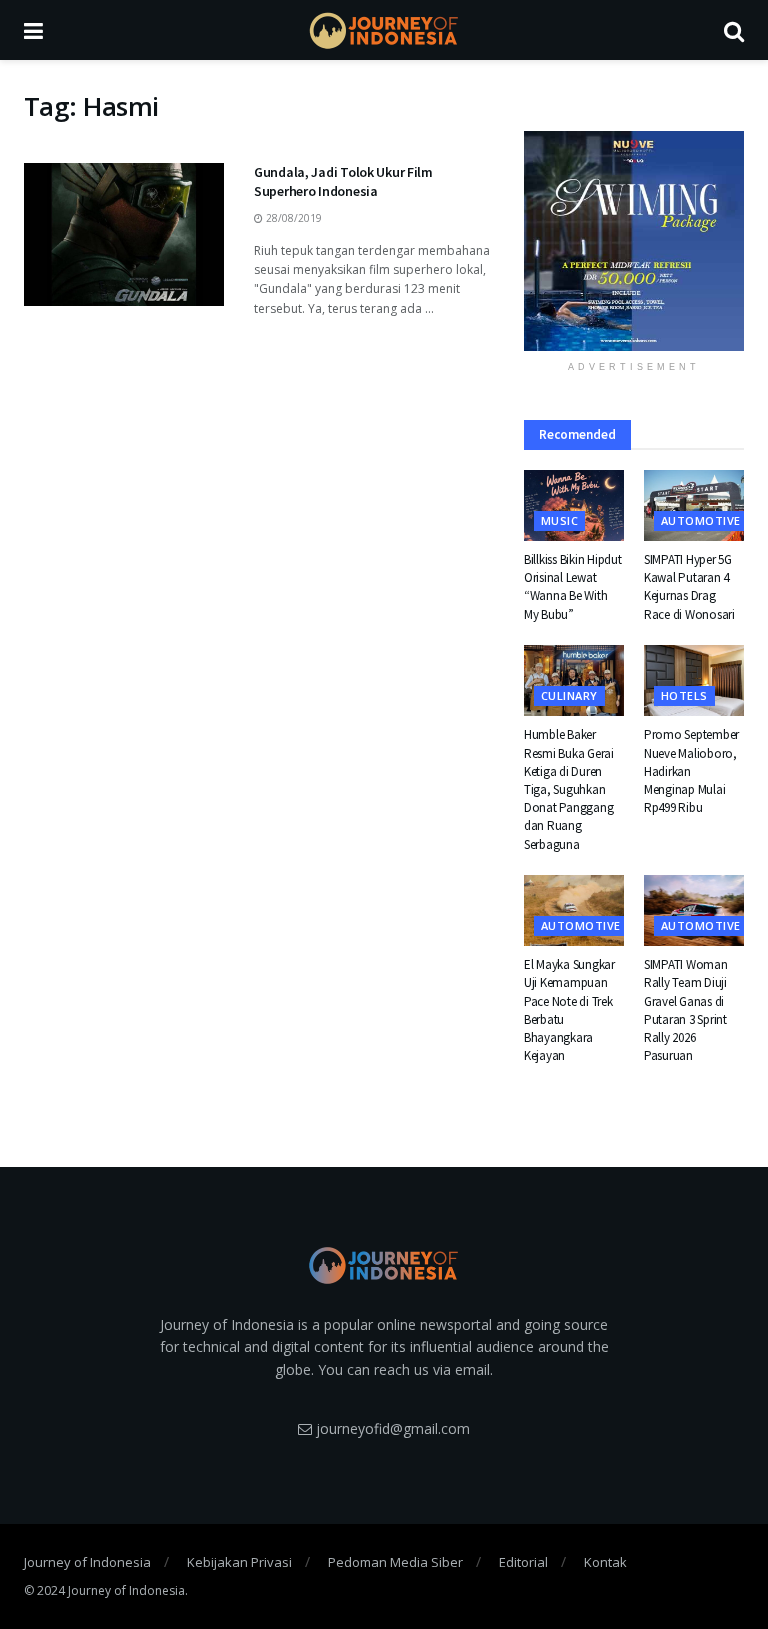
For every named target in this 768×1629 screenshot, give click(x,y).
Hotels (684, 695)
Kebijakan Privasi (239, 1562)
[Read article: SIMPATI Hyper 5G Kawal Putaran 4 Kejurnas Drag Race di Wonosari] (694, 506)
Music (559, 520)
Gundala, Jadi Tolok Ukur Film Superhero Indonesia (343, 182)
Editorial (523, 1562)
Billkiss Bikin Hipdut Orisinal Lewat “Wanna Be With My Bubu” (573, 587)
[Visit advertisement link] (634, 241)
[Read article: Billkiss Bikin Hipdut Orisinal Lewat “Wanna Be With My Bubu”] (574, 506)
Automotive (700, 520)
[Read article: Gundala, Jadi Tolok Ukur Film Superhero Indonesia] (124, 234)
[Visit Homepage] (384, 30)
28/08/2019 (292, 218)
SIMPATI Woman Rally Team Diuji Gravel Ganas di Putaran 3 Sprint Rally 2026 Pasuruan (686, 1010)
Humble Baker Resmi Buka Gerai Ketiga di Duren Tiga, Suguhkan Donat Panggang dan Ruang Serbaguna (569, 789)
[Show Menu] (33, 30)
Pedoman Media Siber (395, 1562)
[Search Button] (734, 30)
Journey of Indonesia (87, 1562)
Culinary (569, 695)
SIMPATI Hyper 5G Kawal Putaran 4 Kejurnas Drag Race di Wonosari (689, 587)
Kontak (605, 1562)
